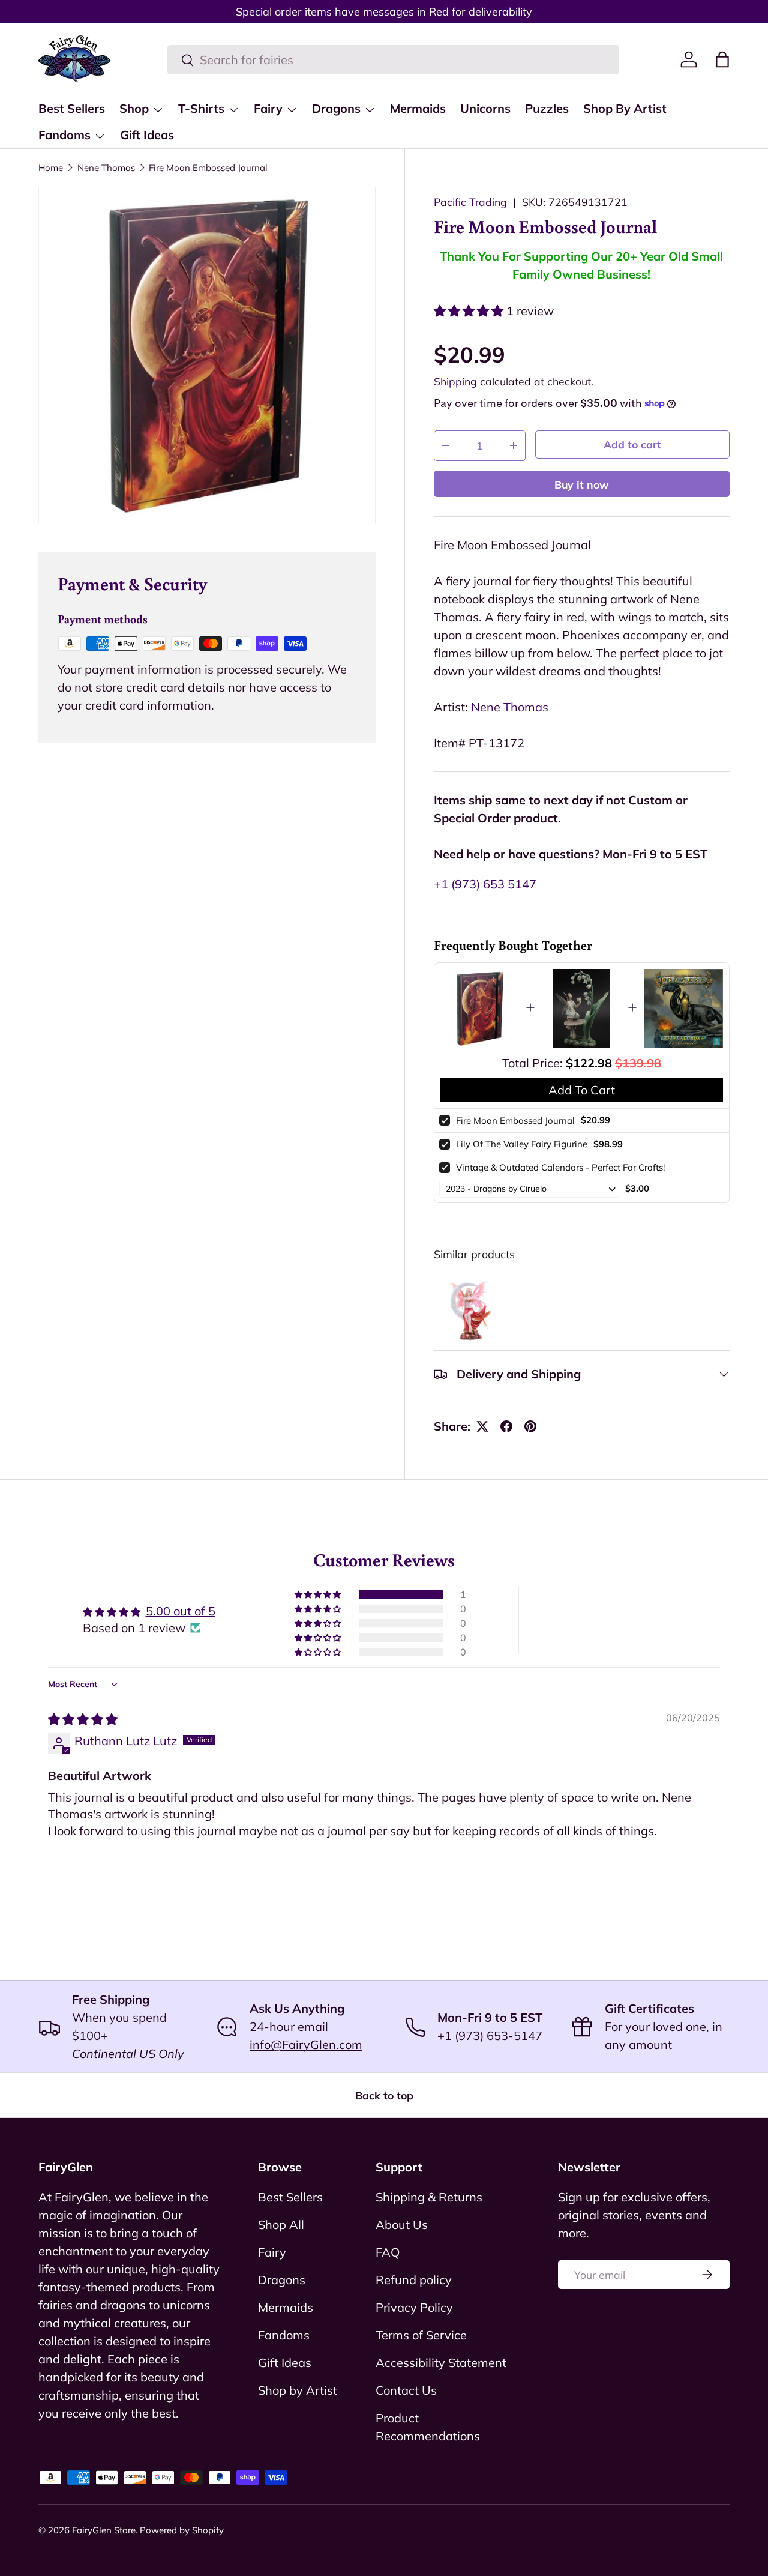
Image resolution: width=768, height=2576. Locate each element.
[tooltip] (469, 1309)
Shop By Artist (625, 108)
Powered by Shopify (182, 2530)
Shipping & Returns (429, 2197)
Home (51, 168)
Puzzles (547, 108)
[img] (83, 1719)
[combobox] (393, 60)
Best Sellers (72, 108)
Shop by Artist (298, 2390)
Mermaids (418, 108)
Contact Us (406, 2390)
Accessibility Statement (441, 2363)
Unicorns (485, 108)
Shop (134, 108)
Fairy (268, 108)
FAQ (388, 2252)
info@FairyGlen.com (306, 2044)
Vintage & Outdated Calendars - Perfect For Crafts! (560, 1167)
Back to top (384, 2095)
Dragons (336, 108)
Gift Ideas (147, 135)
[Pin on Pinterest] (530, 1426)
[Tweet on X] (482, 1426)
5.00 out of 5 (181, 1611)
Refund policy (414, 2280)
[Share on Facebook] (506, 1426)
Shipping (455, 381)
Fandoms (64, 135)
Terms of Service (421, 2335)
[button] (722, 59)
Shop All (281, 2225)
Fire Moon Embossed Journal (208, 168)
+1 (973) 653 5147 (485, 884)
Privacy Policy (414, 2307)
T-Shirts (201, 108)
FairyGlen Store (104, 2530)
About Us (402, 2225)
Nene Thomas (106, 168)
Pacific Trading (470, 202)
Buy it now (582, 484)
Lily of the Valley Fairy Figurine (522, 1144)
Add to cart (632, 444)
